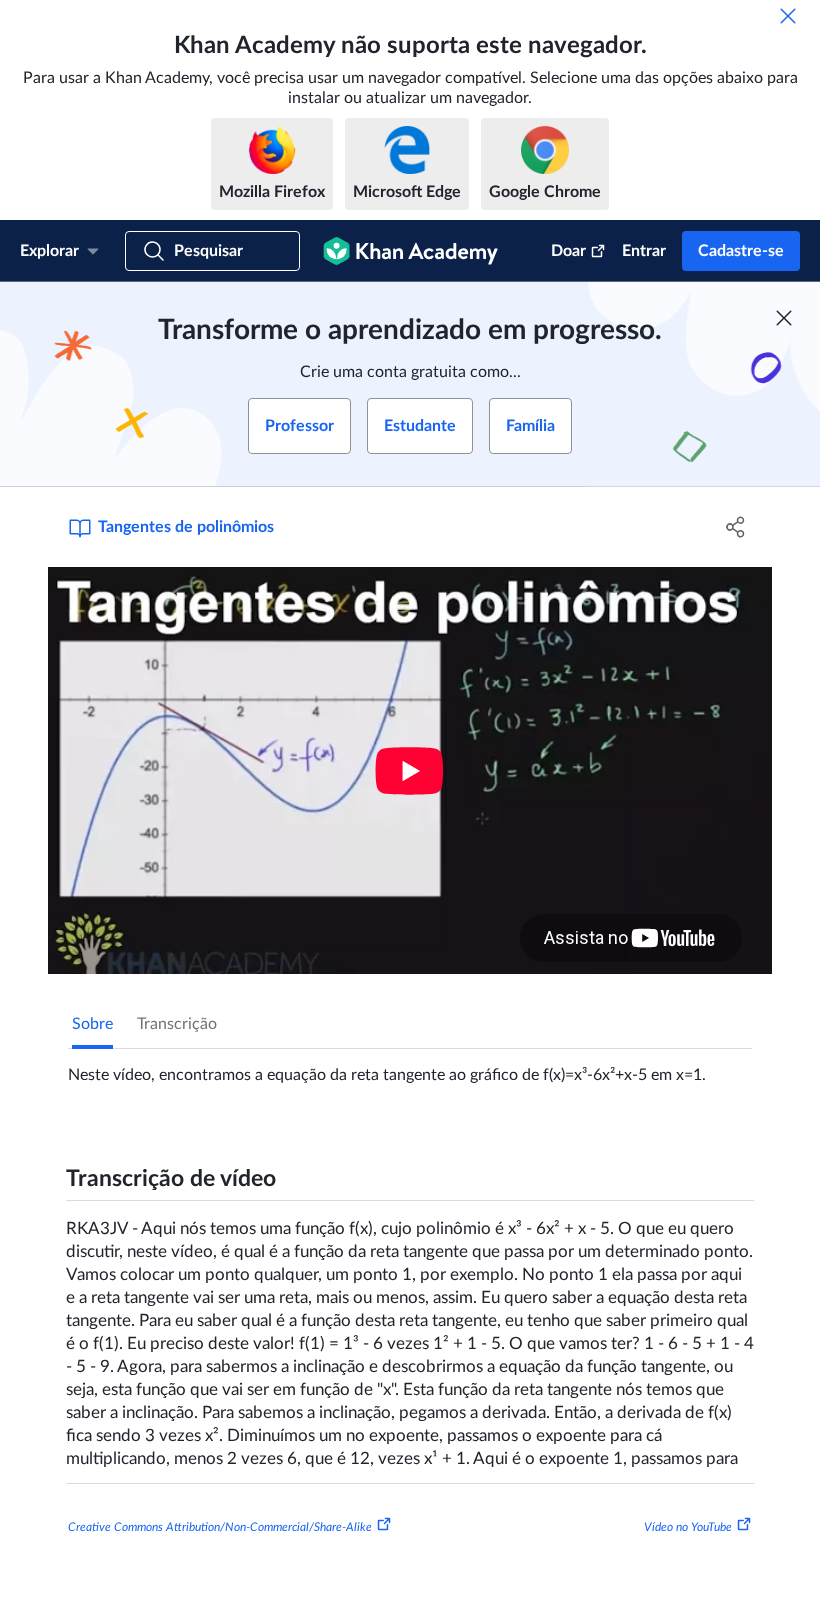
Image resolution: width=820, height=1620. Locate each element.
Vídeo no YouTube (688, 1527)
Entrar (644, 251)
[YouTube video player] (410, 770)
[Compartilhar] (735, 527)
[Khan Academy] (410, 251)
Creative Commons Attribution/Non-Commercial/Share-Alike (220, 1527)
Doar (568, 251)
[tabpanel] (410, 1067)
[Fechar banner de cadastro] (784, 318)
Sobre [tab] (92, 1024)
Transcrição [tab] (177, 1024)
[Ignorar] (788, 16)
